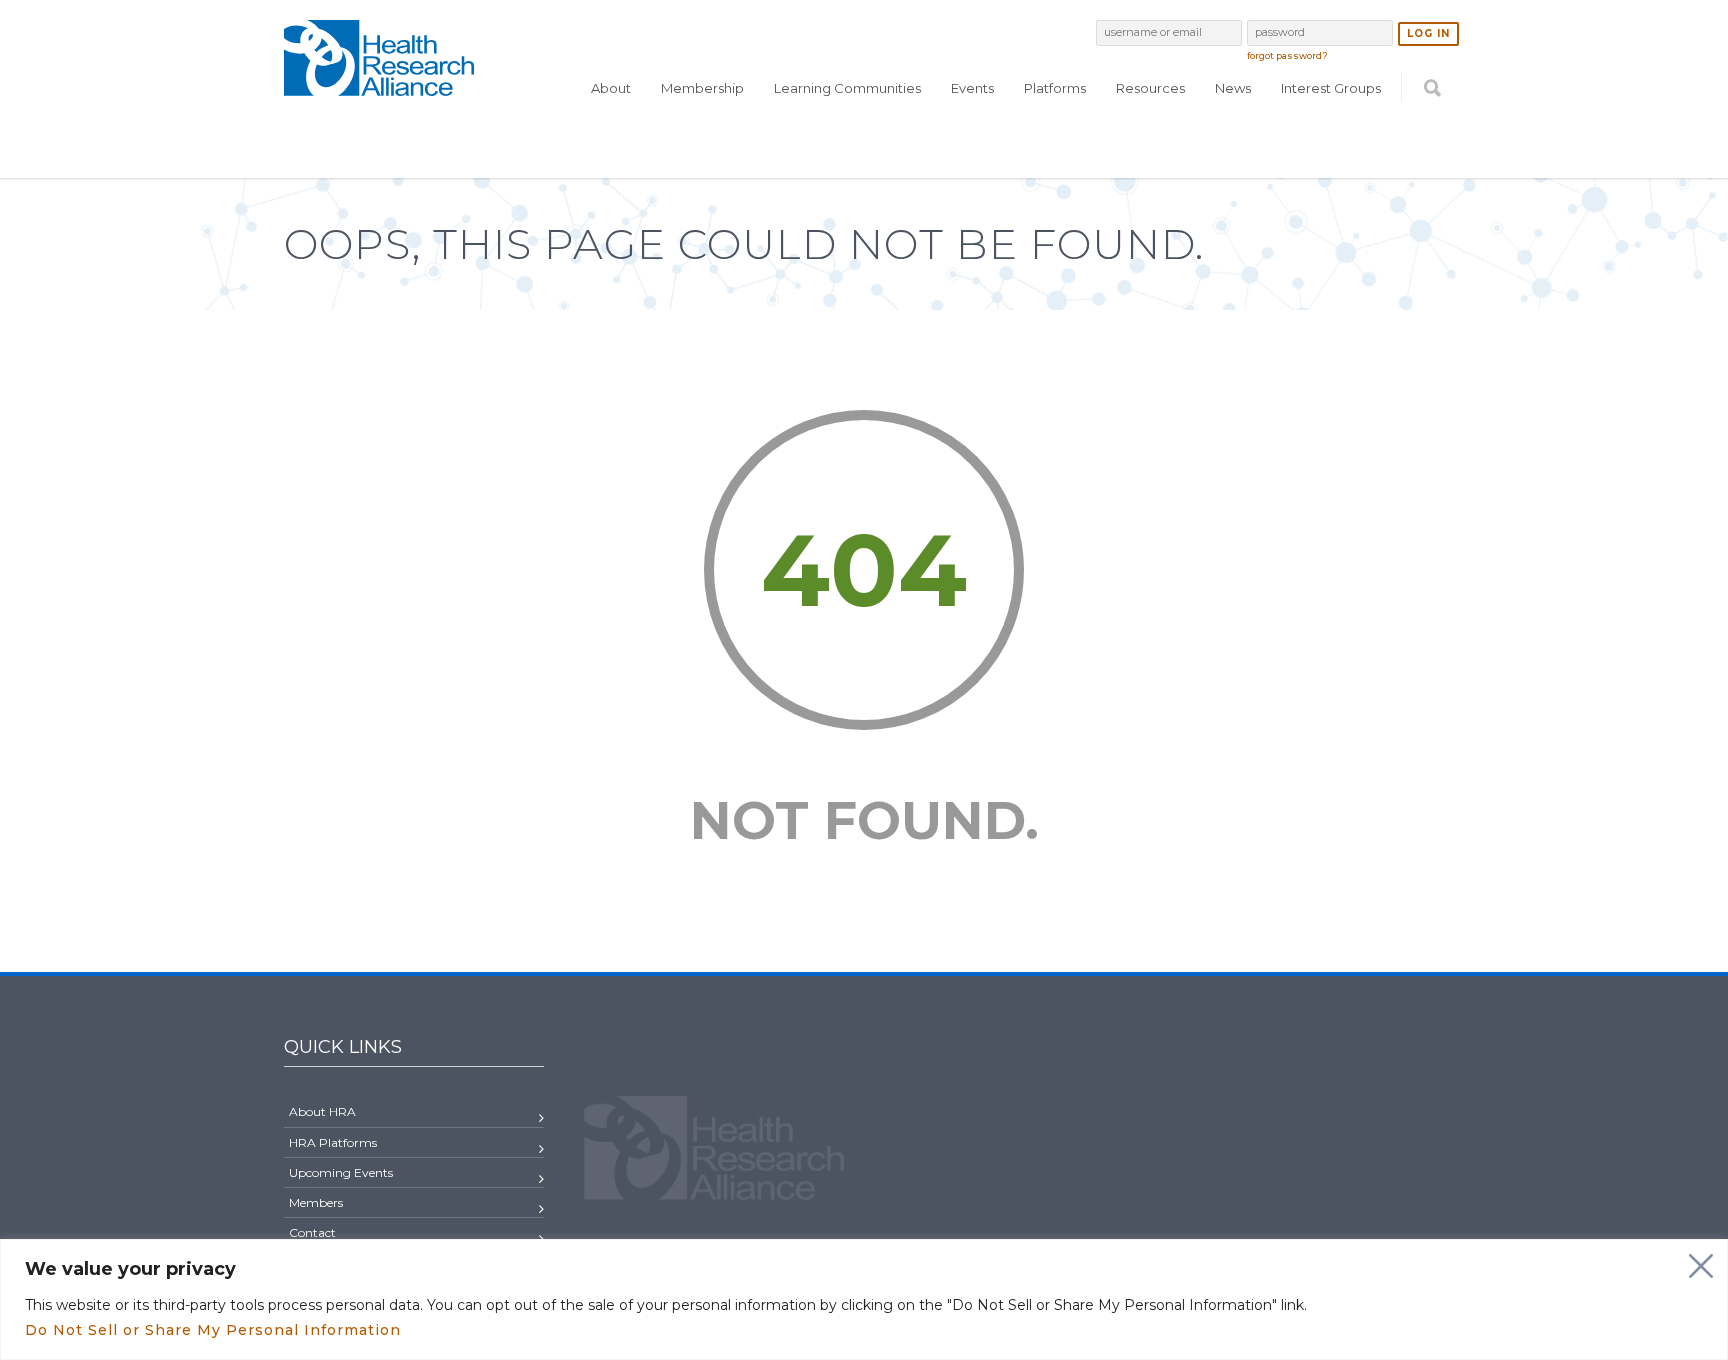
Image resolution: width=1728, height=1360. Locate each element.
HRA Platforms (333, 1142)
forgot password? (1287, 55)
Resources (1150, 88)
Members (316, 1202)
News (1233, 88)
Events (972, 88)
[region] (864, 1299)
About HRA (322, 1111)
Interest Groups (1331, 88)
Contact (312, 1232)
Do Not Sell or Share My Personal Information (213, 1330)
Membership (702, 88)
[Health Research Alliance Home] (379, 87)
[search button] (1432, 127)
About (611, 88)
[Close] (1701, 1266)
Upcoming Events (341, 1172)
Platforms (1055, 88)
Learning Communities (847, 88)
